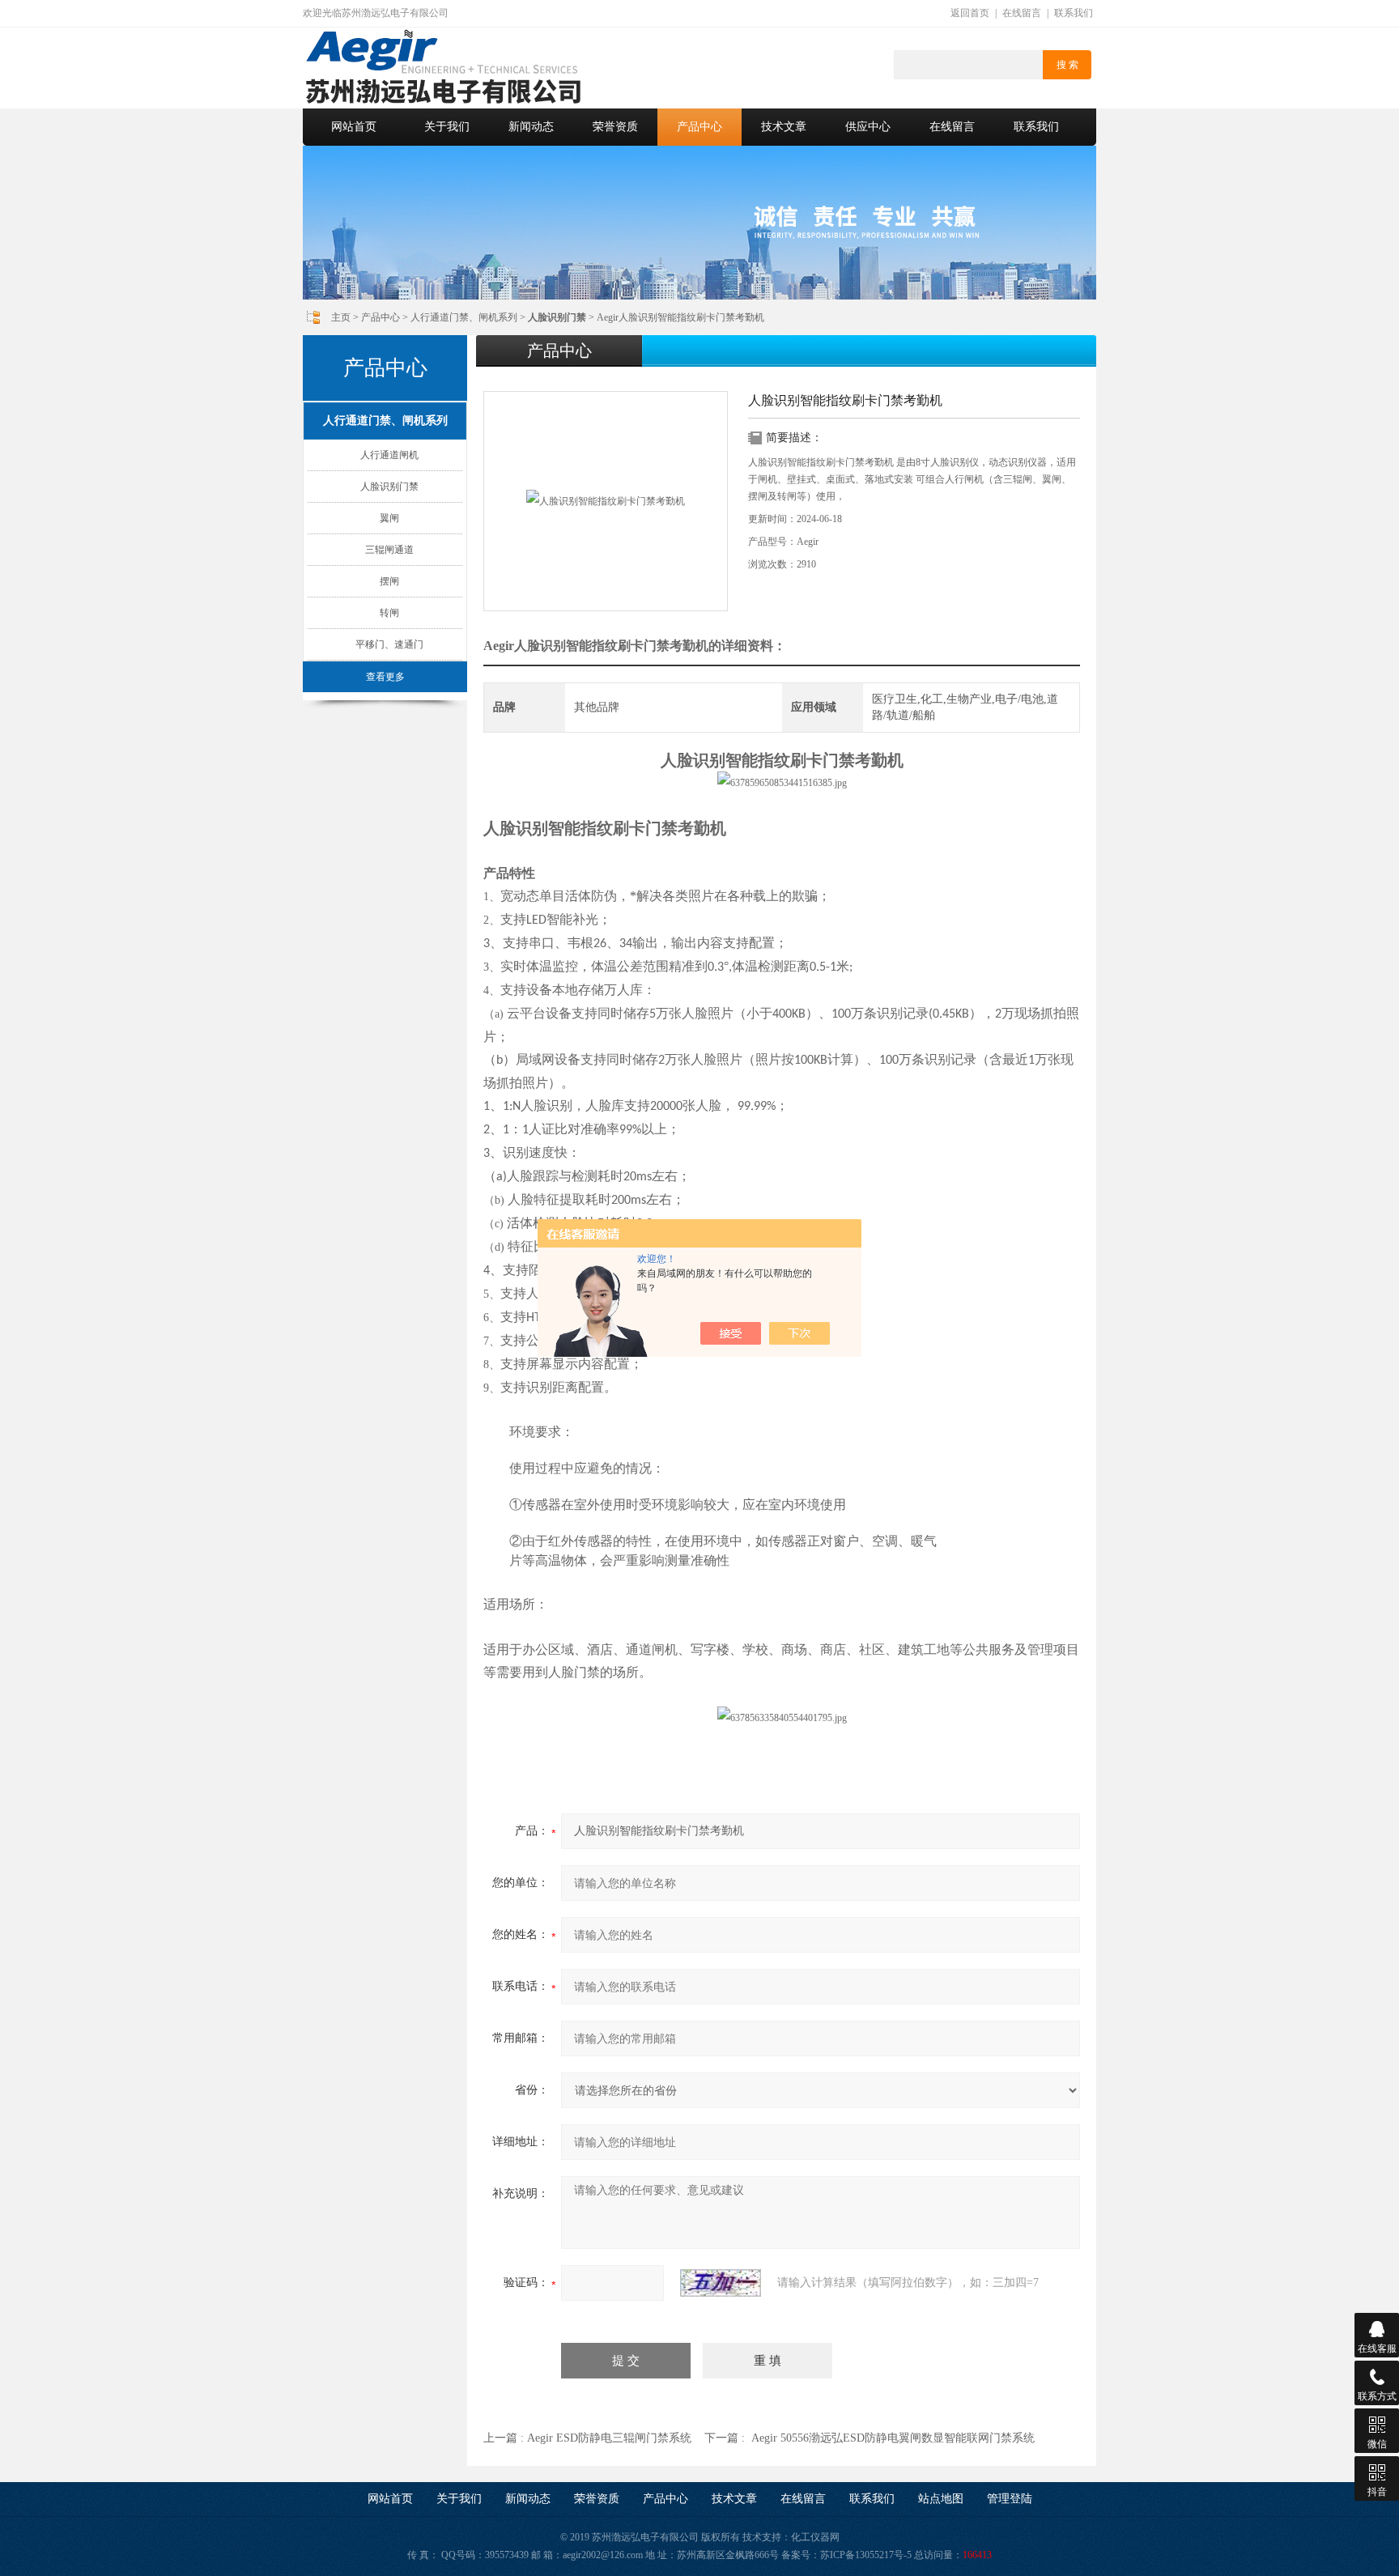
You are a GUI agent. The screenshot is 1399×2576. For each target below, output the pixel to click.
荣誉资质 (615, 127)
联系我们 (1074, 13)
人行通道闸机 (389, 455)
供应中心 (868, 127)
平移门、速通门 (389, 644)
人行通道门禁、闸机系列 (464, 317)
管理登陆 (1010, 2499)
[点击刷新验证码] (721, 2283)
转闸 (389, 613)
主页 (341, 317)
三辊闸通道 (389, 550)
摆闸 (389, 581)
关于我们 (447, 127)
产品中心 (699, 127)
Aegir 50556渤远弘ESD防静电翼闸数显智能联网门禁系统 (893, 2438)
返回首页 (970, 13)
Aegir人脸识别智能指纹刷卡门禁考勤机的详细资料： (635, 646)
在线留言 (1022, 13)
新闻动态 (531, 127)
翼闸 (389, 518)
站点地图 (941, 2499)
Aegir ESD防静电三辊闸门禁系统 (609, 2438)
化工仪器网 (815, 2537)
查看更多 (385, 677)
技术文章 (784, 127)
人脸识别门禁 (389, 487)
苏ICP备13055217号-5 (866, 2555)
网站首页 (354, 127)
